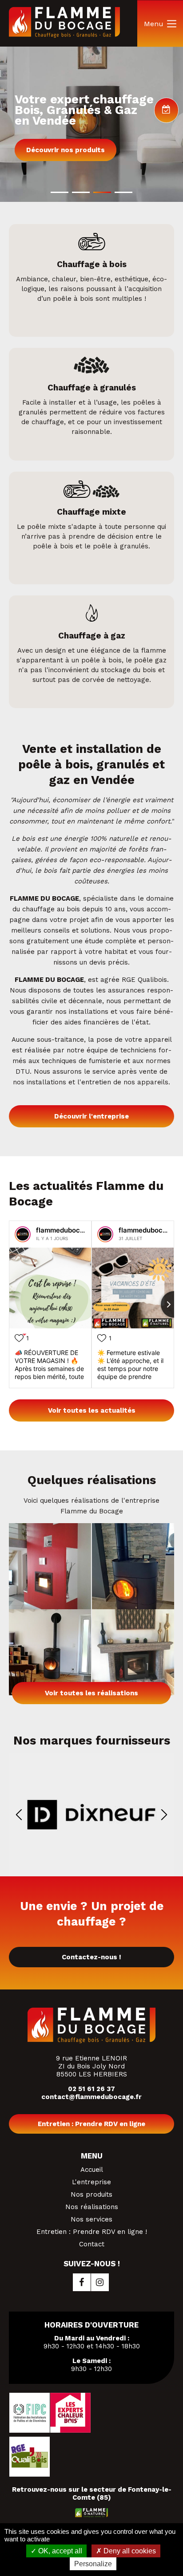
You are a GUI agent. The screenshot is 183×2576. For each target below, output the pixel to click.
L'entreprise (91, 2182)
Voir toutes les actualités (92, 1410)
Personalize (93, 2564)
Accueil (92, 2170)
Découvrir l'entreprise (91, 1116)
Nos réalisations (92, 2207)
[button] (60, 192)
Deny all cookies (129, 2551)
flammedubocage (64, 1230)
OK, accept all (59, 2551)
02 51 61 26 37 (91, 2089)
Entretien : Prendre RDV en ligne (91, 2124)
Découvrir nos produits (66, 150)
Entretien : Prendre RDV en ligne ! (92, 2232)
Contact (92, 2244)
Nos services (91, 2219)
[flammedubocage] (23, 1234)
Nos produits (91, 2194)
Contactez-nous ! (91, 1957)
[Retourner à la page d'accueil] (64, 35)
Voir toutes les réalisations (91, 1693)
